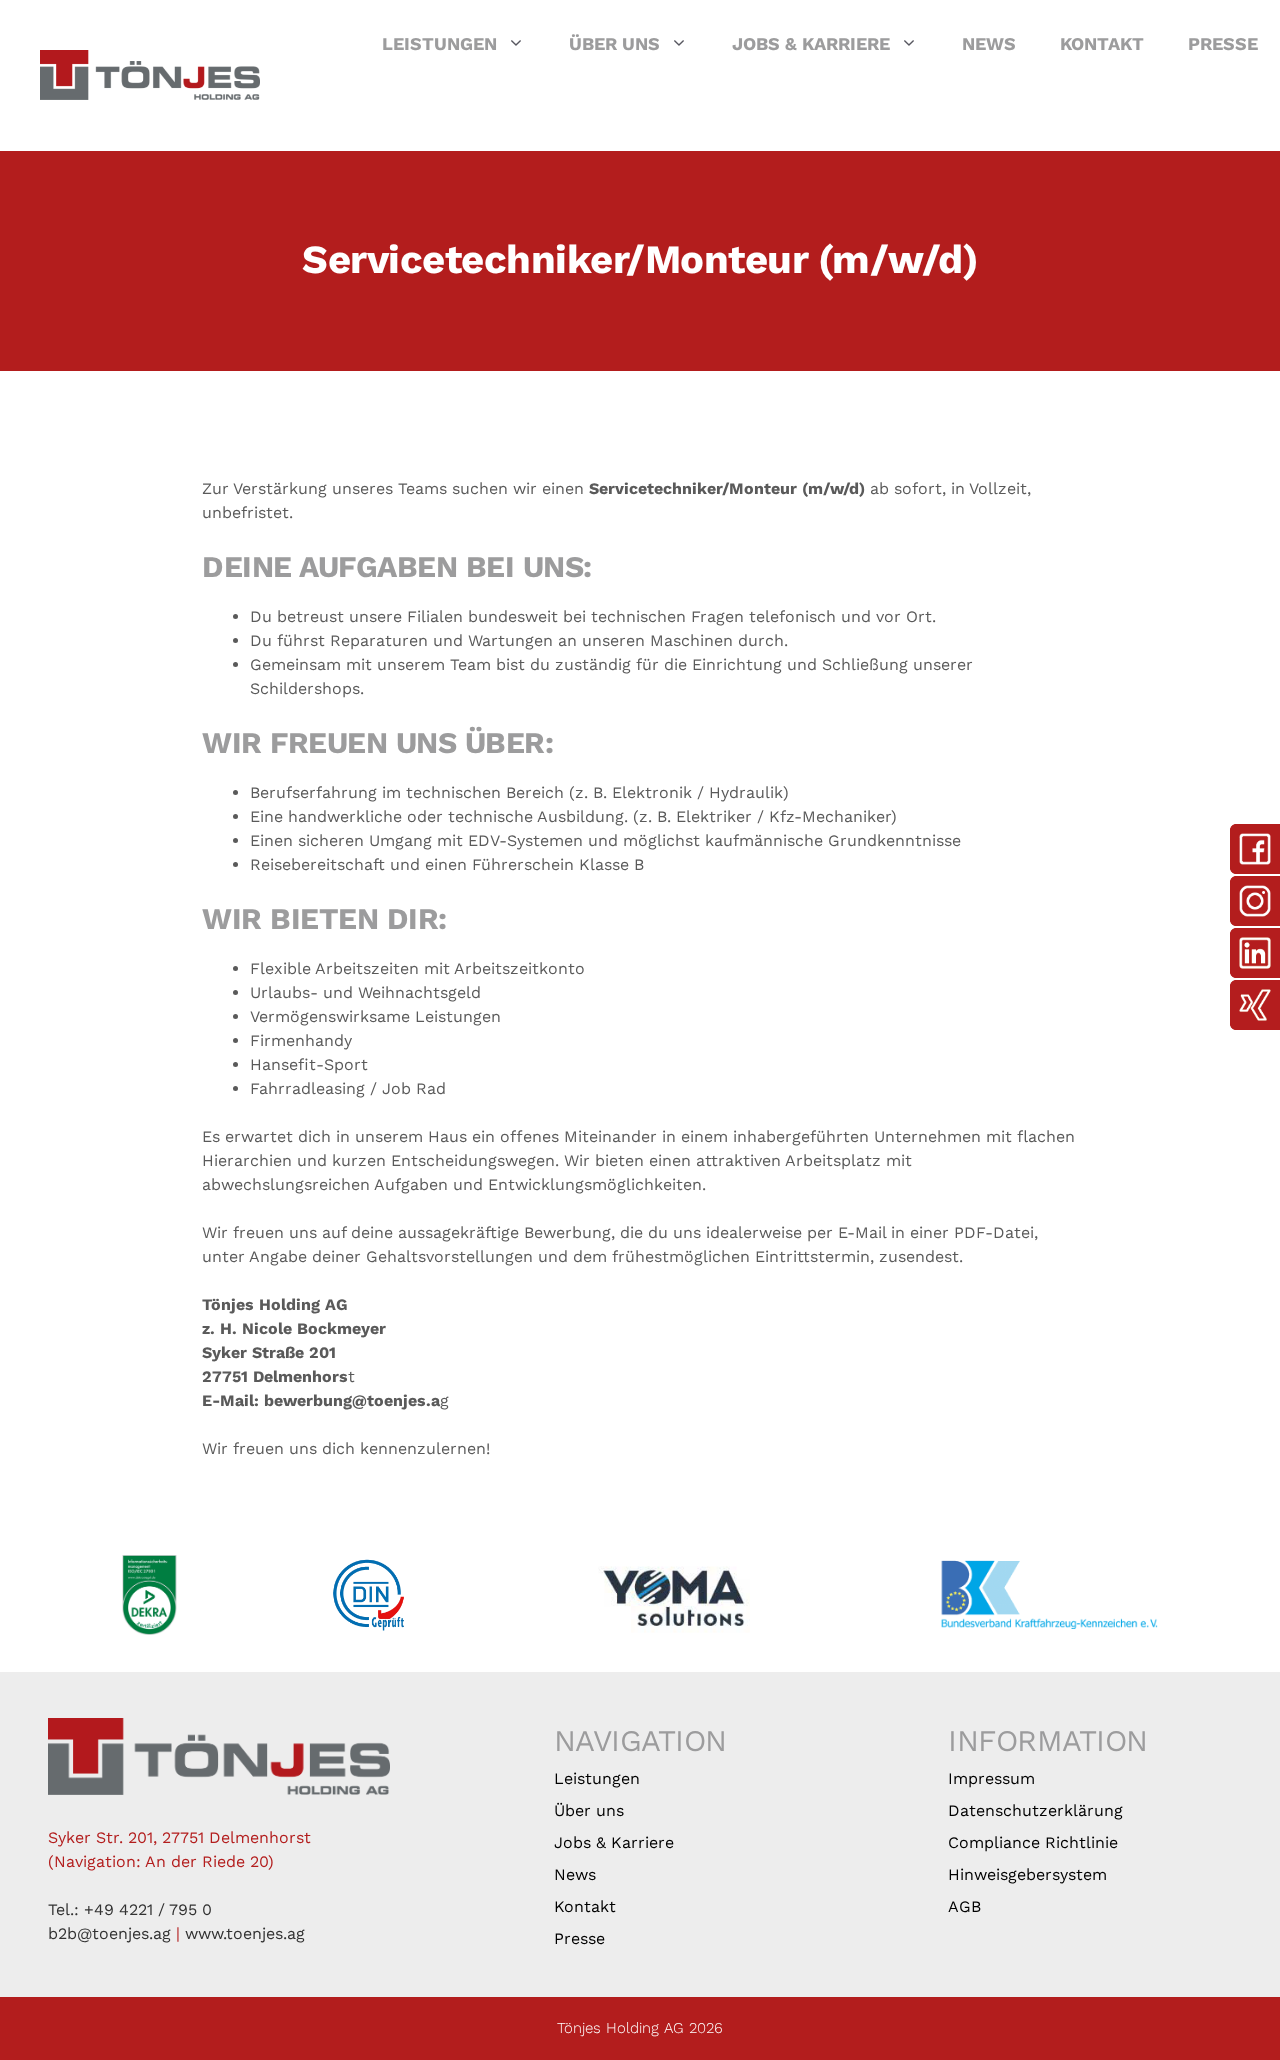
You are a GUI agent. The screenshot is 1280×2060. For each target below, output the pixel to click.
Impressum (991, 1778)
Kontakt (1102, 43)
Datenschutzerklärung (1035, 1810)
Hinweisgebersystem (1027, 1874)
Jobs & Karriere (811, 43)
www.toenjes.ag (245, 1933)
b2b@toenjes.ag (109, 1933)
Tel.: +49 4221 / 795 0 (130, 1909)
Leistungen (439, 43)
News (989, 43)
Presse (1223, 43)
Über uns (614, 43)
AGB (964, 1906)
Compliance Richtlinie (1033, 1842)
